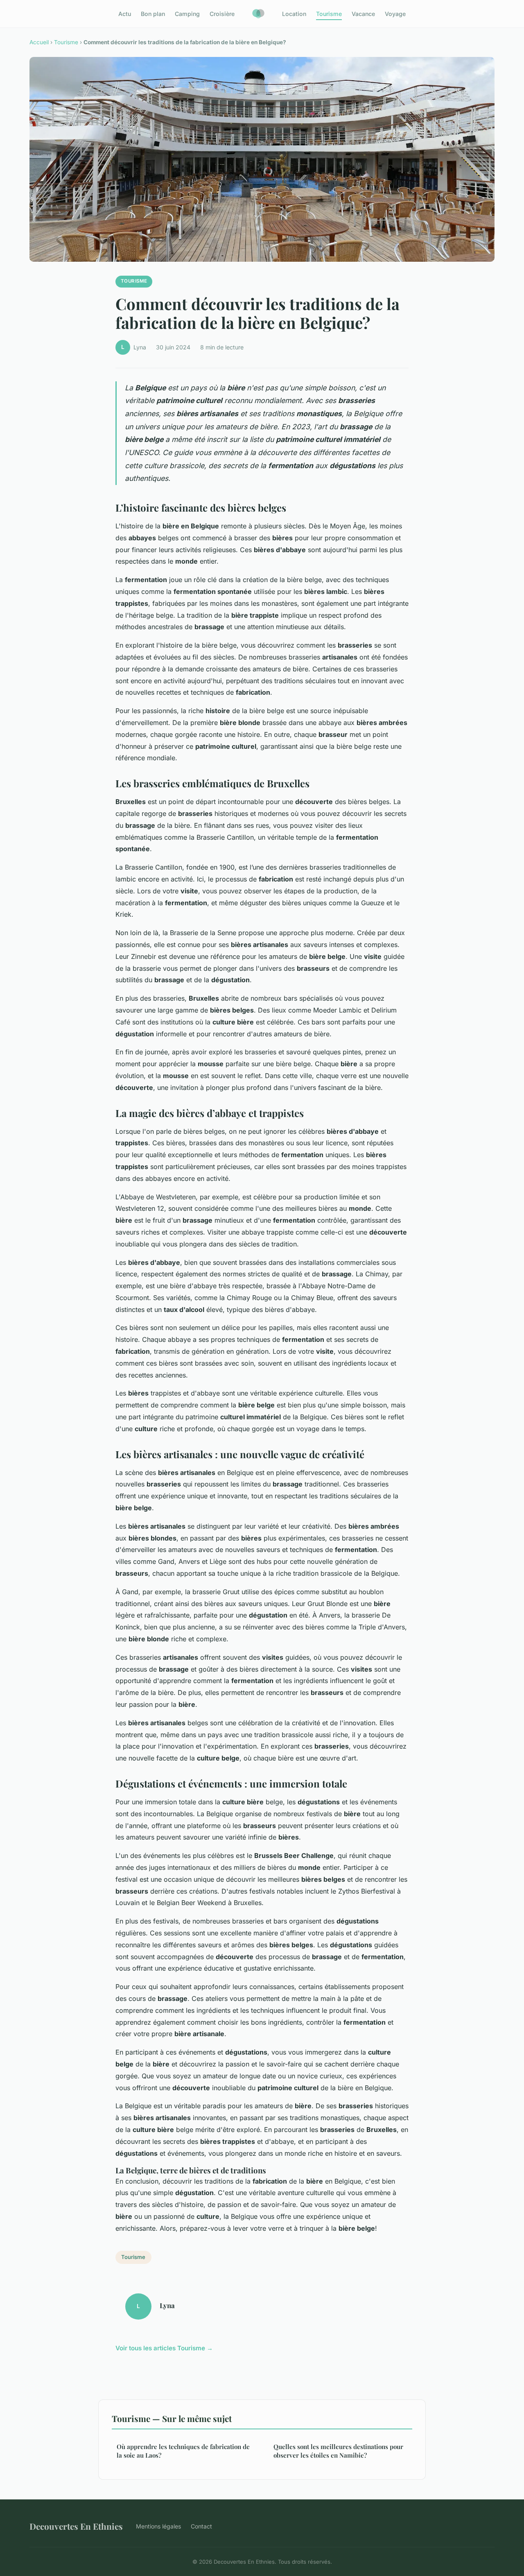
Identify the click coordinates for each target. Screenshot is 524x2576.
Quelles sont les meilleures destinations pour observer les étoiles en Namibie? (338, 2451)
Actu (125, 14)
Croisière (222, 14)
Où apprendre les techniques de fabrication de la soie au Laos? (183, 2451)
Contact (201, 2526)
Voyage (395, 14)
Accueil (39, 42)
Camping (187, 14)
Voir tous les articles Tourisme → (164, 2348)
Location (294, 14)
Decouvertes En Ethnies (76, 2526)
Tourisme (329, 14)
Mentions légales (158, 2526)
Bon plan (153, 14)
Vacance (363, 14)
